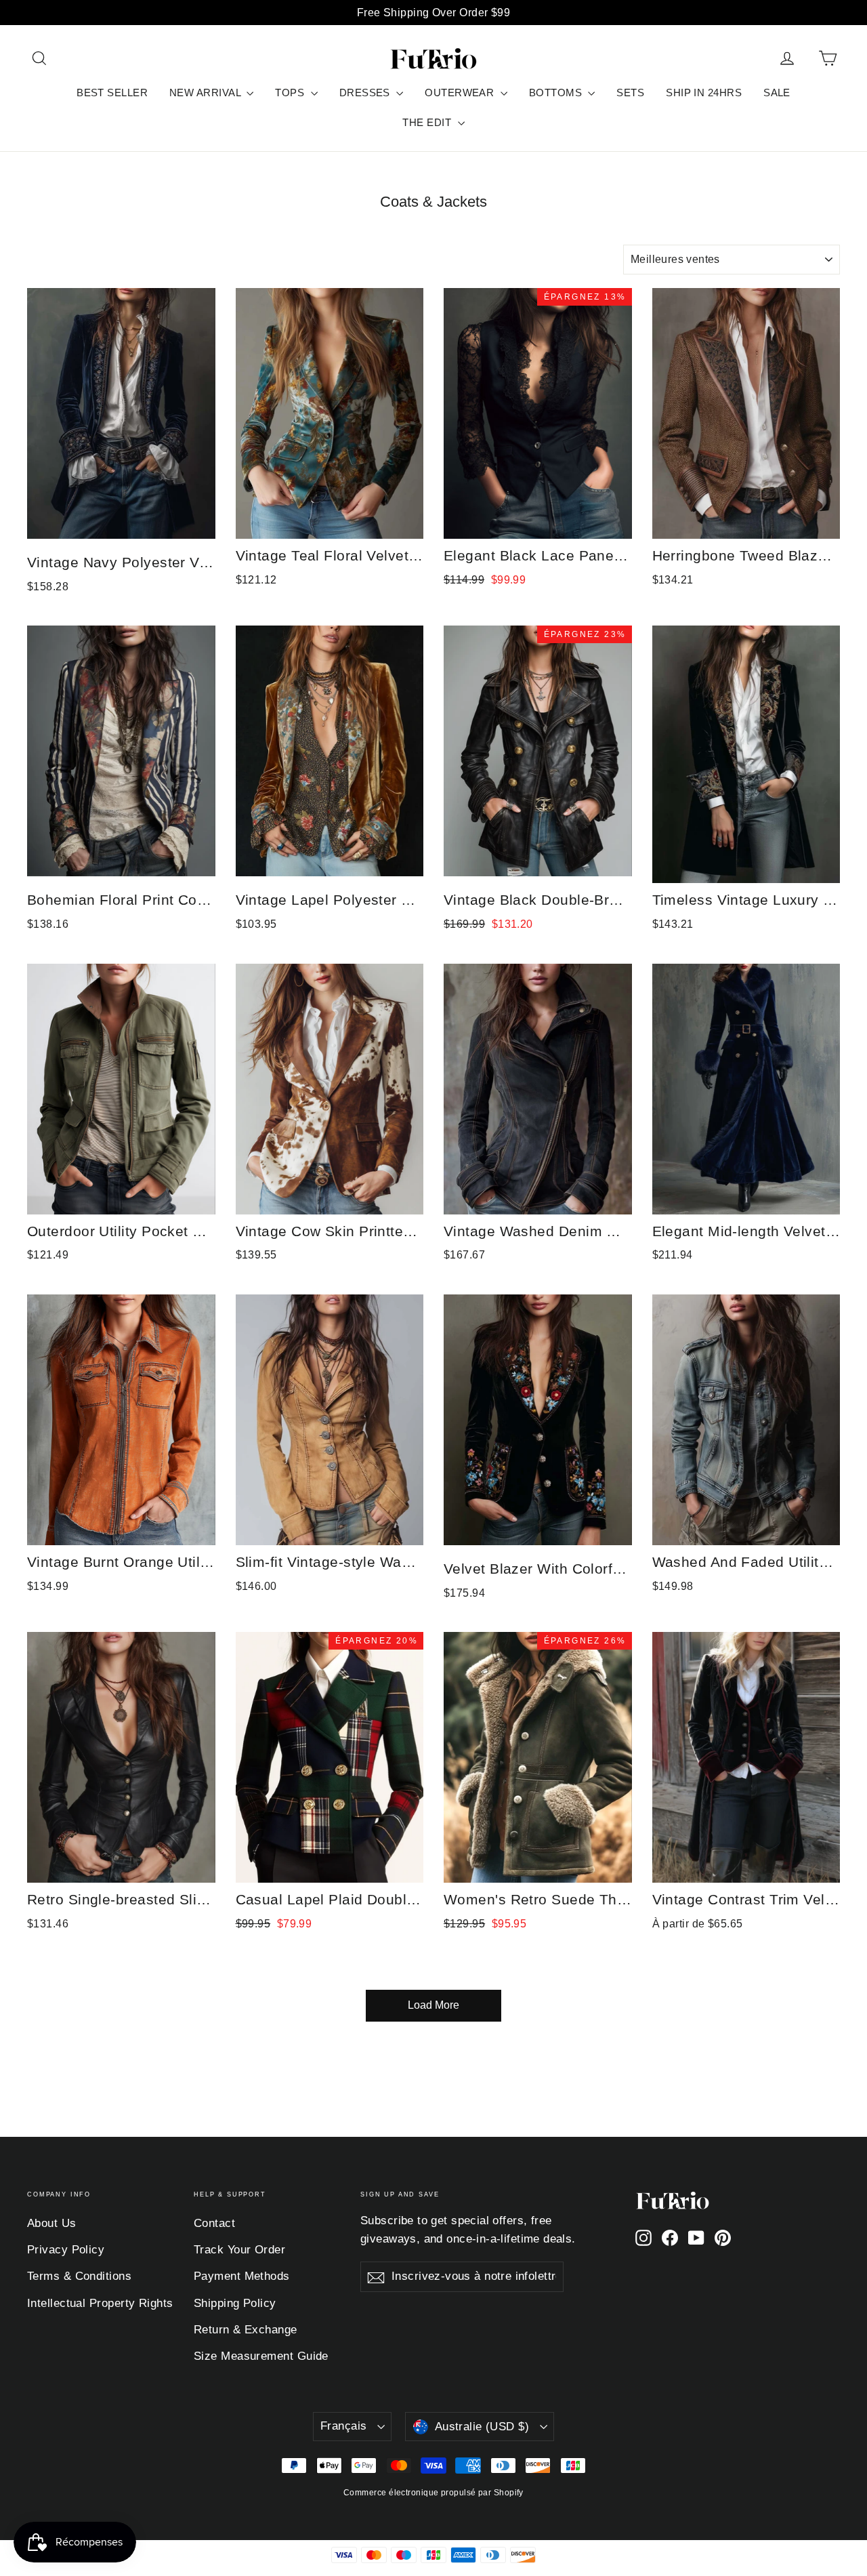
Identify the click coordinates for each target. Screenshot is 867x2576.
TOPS (291, 93)
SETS (630, 93)
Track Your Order (239, 2250)
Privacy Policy (66, 2250)
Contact (214, 2223)
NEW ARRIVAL (206, 93)
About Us (52, 2223)
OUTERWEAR (461, 93)
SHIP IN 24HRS (704, 93)
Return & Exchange (246, 2330)
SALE (777, 93)
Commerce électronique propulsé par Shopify (433, 2493)
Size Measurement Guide (261, 2356)
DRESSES (366, 93)
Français (343, 2426)
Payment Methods (242, 2276)
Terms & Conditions (79, 2276)
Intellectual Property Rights (100, 2303)
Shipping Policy (235, 2303)
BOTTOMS (557, 93)
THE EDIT (428, 122)
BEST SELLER (112, 93)
